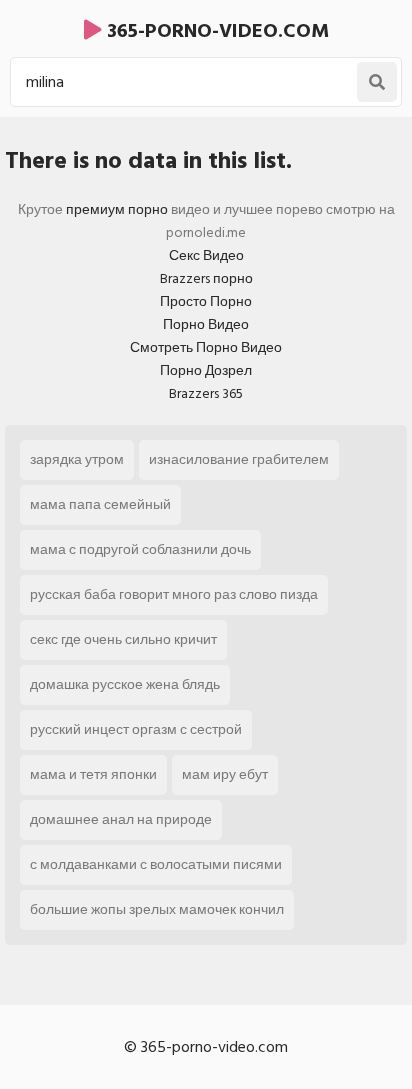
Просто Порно (206, 301)
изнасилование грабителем (239, 459)
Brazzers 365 (206, 393)
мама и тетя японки (93, 774)
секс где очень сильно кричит (123, 639)
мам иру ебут (225, 774)
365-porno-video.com (215, 31)
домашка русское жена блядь (125, 684)
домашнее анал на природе (121, 819)
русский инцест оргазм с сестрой (136, 729)
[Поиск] (377, 82)
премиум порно (117, 209)
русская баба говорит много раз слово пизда (174, 594)
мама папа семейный (100, 504)
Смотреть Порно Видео (206, 347)
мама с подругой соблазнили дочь (140, 549)
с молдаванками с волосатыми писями (156, 864)
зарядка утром (77, 459)
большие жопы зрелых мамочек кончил (157, 909)
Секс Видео (206, 255)
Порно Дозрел (206, 370)
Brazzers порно (206, 278)
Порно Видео (206, 324)
